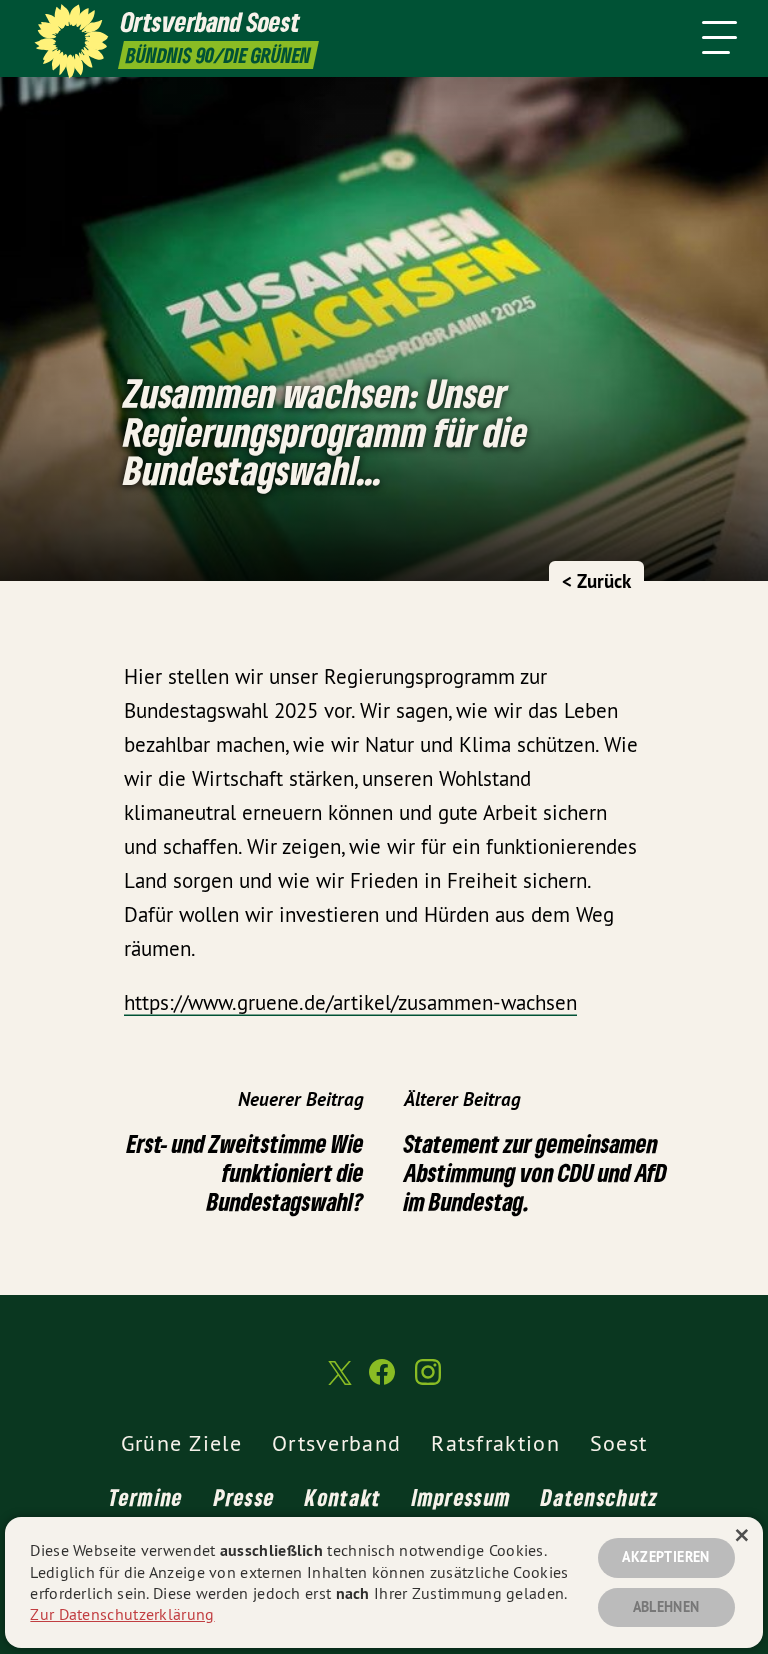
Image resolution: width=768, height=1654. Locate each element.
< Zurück (596, 581)
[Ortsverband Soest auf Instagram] (428, 1380)
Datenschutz (599, 1497)
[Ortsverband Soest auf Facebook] (382, 1380)
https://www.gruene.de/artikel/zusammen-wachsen (350, 1002)
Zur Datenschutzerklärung (122, 1614)
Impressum (462, 1497)
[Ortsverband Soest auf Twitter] (338, 1381)
